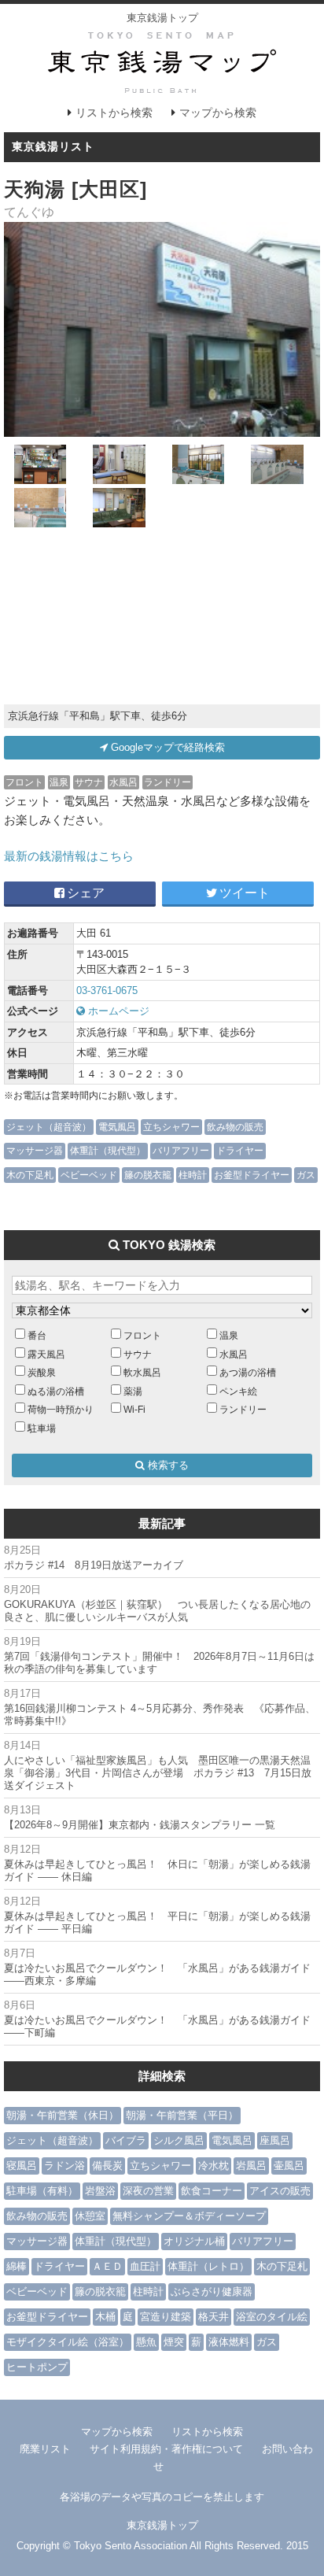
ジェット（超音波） (49, 1127)
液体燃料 (229, 2342)
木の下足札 (30, 1175)
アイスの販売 (280, 2191)
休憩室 (90, 2216)
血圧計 (145, 2266)
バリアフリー (181, 1150)
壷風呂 (289, 2166)
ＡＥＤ (107, 2266)
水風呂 (123, 782)
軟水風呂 (142, 1372)
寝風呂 (22, 2166)
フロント (24, 782)
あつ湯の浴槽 (248, 1372)
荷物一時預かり (61, 1409)
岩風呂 (251, 2166)
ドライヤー (240, 1150)
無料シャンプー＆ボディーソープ (189, 2216)
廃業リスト (45, 2449)
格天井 (214, 2317)
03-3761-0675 (107, 990)
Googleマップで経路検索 (166, 747)
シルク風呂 (179, 2140)
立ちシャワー (171, 1127)
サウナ (89, 782)
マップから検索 (218, 113)
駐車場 (42, 1428)
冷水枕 (214, 2166)
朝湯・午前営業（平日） (182, 2115)
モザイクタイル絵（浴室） (68, 2342)
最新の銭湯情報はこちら (69, 856)
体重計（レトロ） (208, 2266)
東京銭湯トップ (162, 18)
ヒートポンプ (37, 2367)
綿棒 (17, 2266)
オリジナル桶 (194, 2241)
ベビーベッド (89, 1175)
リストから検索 (114, 113)
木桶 (105, 2317)
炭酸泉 (42, 1372)
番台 (37, 1335)
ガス (306, 1175)
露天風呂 (46, 1354)
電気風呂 (117, 1127)
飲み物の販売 (235, 1127)
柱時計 (193, 1175)
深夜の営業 (148, 2191)
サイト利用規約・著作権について (166, 2449)
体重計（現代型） (108, 1150)
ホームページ (117, 1011)
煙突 (174, 2342)
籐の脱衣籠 (148, 1175)
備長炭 (107, 2166)
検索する (167, 1465)
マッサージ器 (35, 1150)
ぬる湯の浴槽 (56, 1391)
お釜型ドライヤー (252, 1175)
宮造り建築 (166, 2317)
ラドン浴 (64, 2166)
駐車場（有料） (42, 2191)
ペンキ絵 (238, 1391)
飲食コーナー (212, 2191)
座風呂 (275, 2140)
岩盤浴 (100, 2191)
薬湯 (133, 1391)
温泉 (59, 782)
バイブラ (126, 2140)
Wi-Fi (134, 1409)
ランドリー (168, 782)
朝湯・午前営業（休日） (63, 2115)
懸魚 (146, 2342)
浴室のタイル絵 (272, 2317)
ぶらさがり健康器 (212, 2291)
